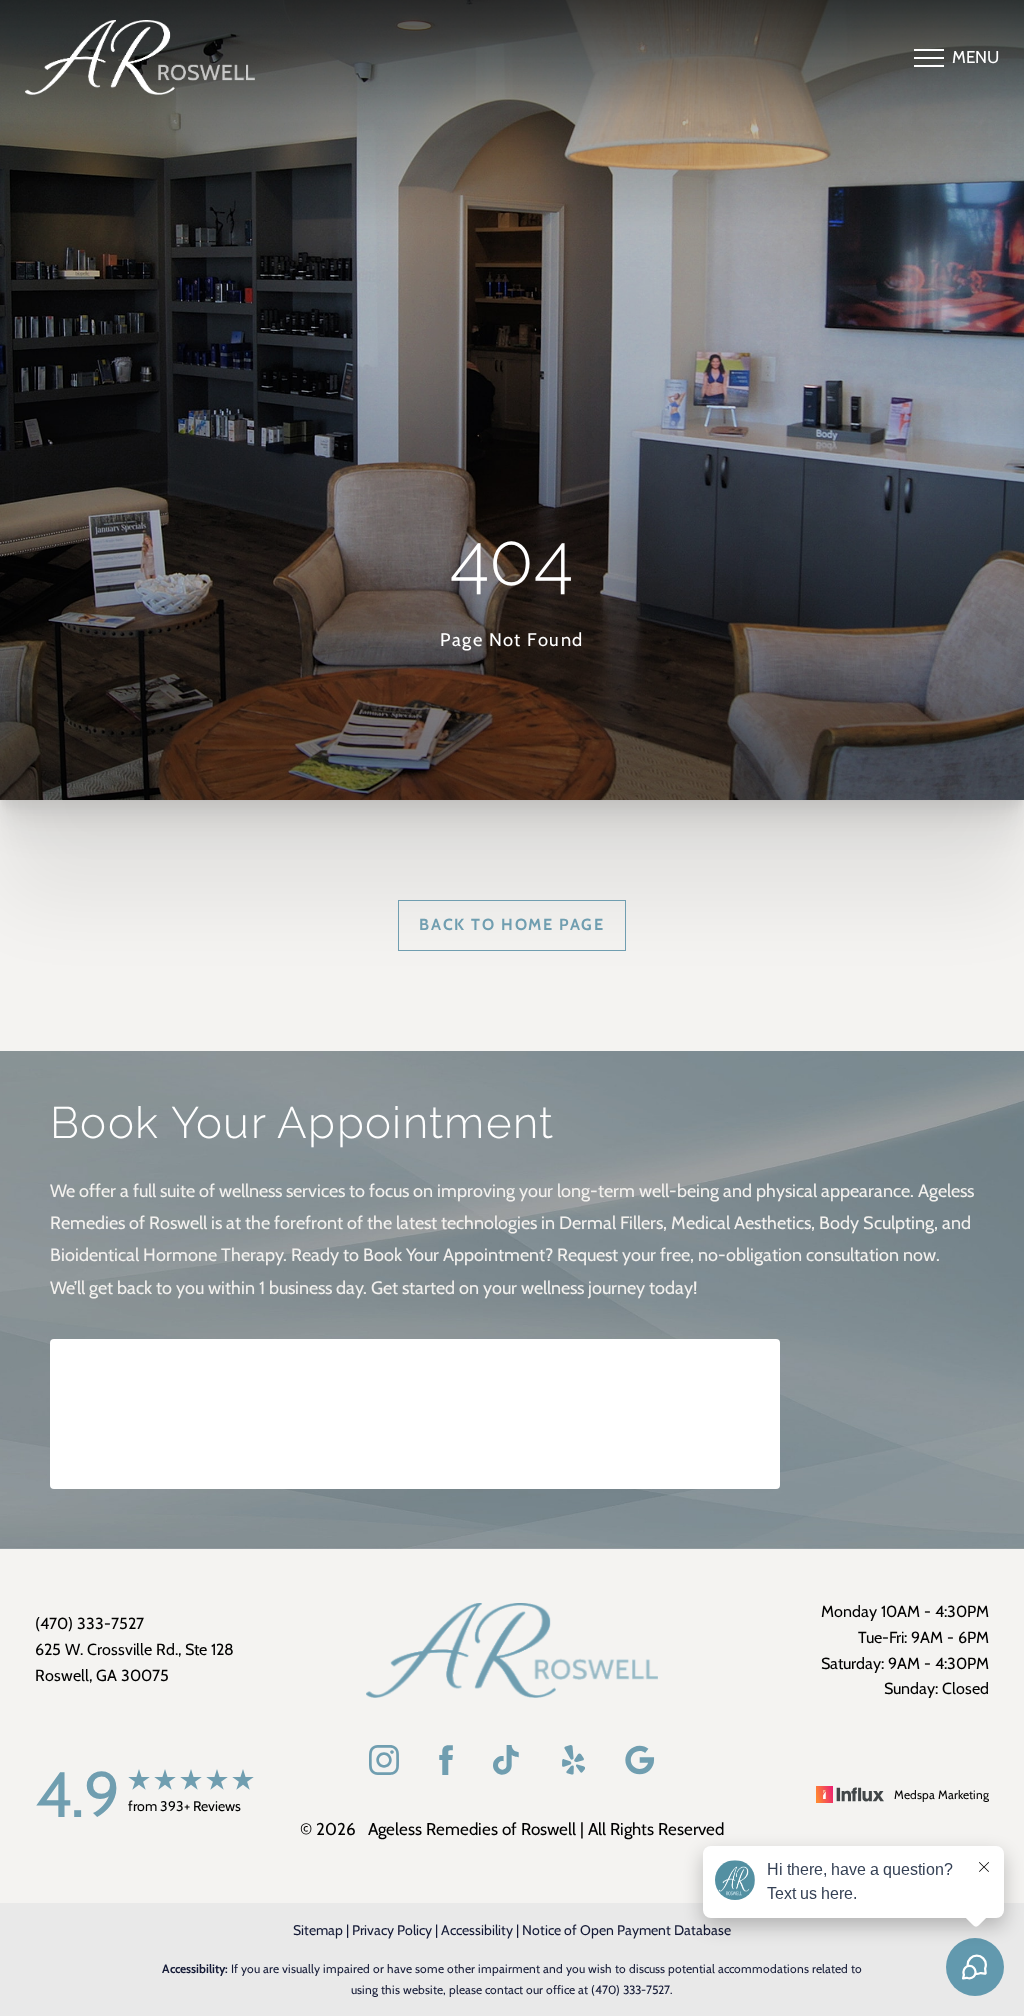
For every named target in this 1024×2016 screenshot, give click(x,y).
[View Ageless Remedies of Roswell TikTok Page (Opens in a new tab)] (507, 1765)
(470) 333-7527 (630, 1989)
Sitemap (318, 1930)
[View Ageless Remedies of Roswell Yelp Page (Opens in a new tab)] (573, 1765)
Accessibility (477, 1930)
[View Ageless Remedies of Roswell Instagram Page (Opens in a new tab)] (384, 1765)
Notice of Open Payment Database (626, 1930)
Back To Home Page (511, 924)
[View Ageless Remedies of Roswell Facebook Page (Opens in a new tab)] (446, 1765)
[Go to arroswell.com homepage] (185, 57)
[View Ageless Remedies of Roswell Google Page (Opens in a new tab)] (640, 1765)
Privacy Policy (392, 1930)
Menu (975, 57)
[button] (929, 58)
